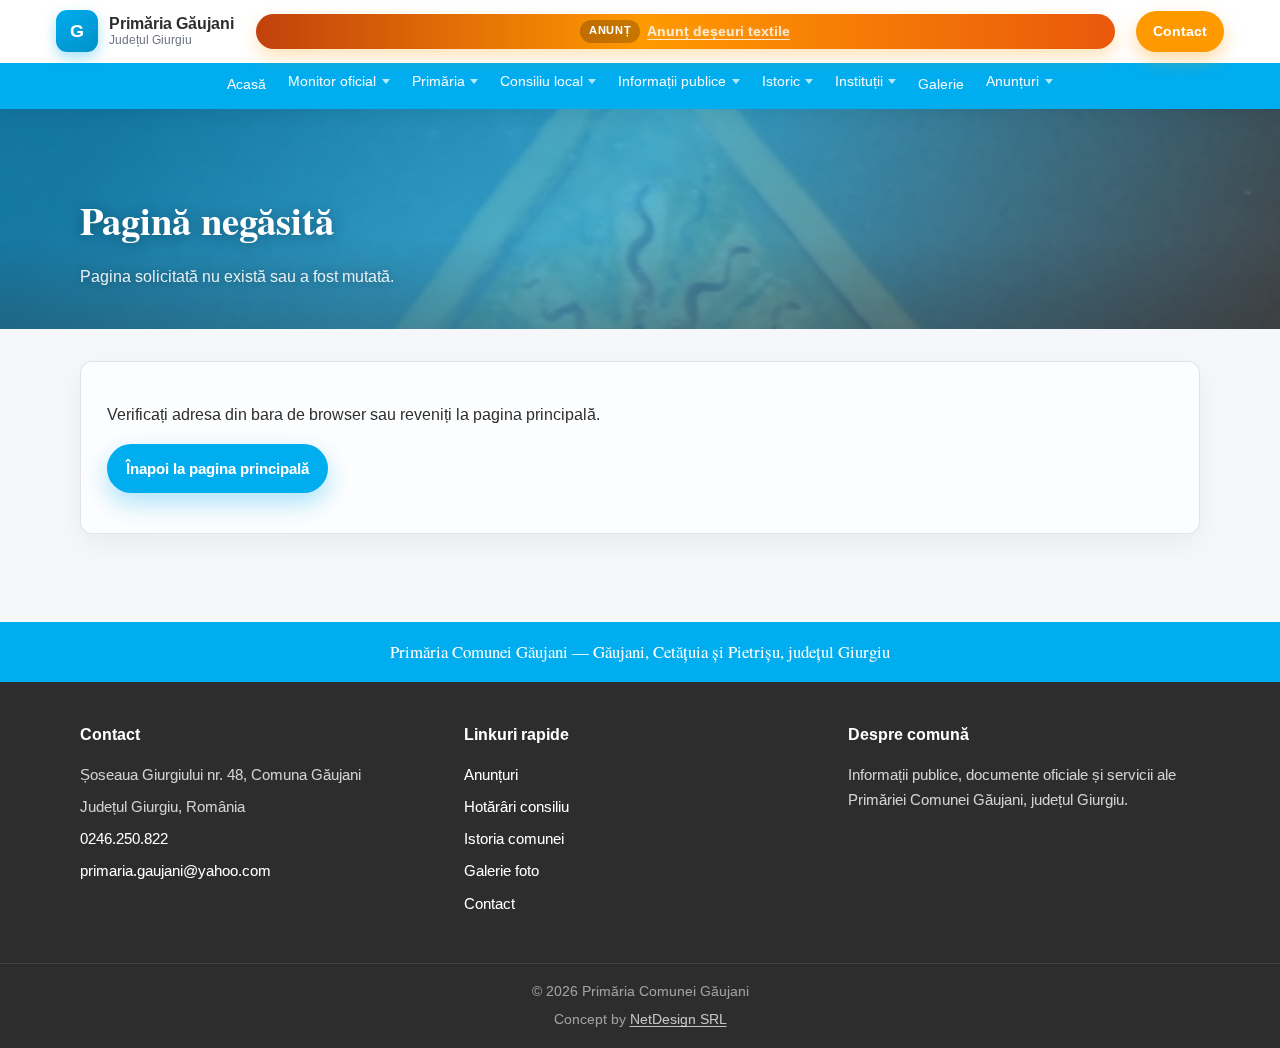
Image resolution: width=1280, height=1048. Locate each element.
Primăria (438, 81)
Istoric (781, 81)
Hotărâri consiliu (516, 806)
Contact (1180, 31)
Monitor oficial (332, 81)
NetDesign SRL (678, 1019)
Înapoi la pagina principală (217, 468)
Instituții (859, 81)
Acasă (246, 84)
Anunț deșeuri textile (718, 31)
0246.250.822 (124, 838)
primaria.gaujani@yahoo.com (175, 870)
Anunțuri (1012, 81)
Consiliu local (541, 81)
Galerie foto (501, 870)
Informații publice (672, 81)
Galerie (941, 84)
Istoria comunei (514, 838)
